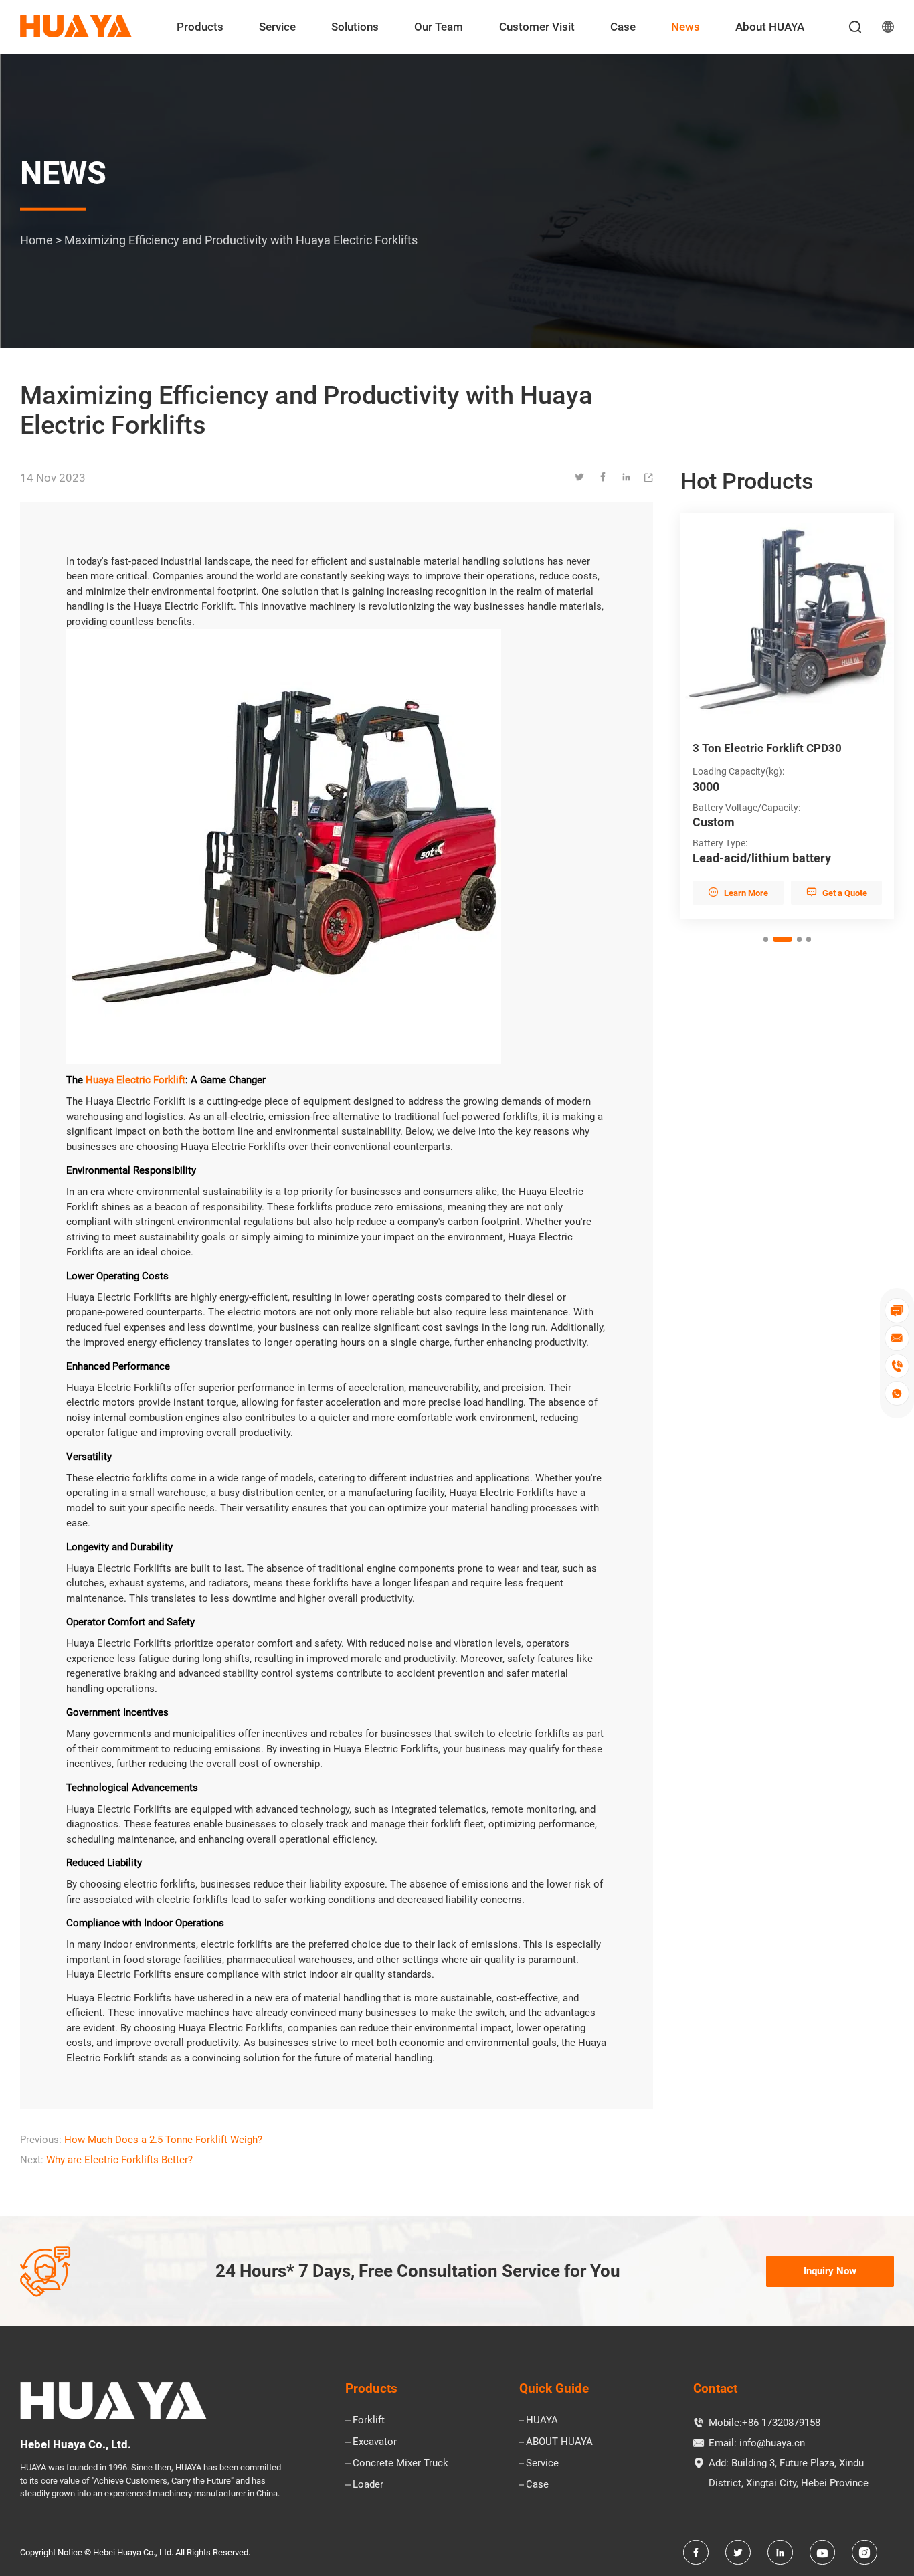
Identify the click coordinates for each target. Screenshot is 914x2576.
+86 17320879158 (781, 2423)
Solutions (355, 27)
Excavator (375, 2442)
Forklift (369, 2420)
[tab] (766, 939)
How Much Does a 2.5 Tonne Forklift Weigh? (163, 2140)
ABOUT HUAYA (559, 2442)
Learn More (749, 892)
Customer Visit (537, 27)
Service (277, 27)
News (685, 27)
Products (200, 27)
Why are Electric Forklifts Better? (119, 2160)
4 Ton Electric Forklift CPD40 (778, 748)
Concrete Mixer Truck (400, 2463)
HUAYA (542, 2420)
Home (36, 239)
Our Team (439, 27)
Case (623, 27)
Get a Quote (847, 892)
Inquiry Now (830, 2271)
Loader (368, 2484)
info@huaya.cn (772, 2443)
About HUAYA (770, 27)
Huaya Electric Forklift (135, 1080)
